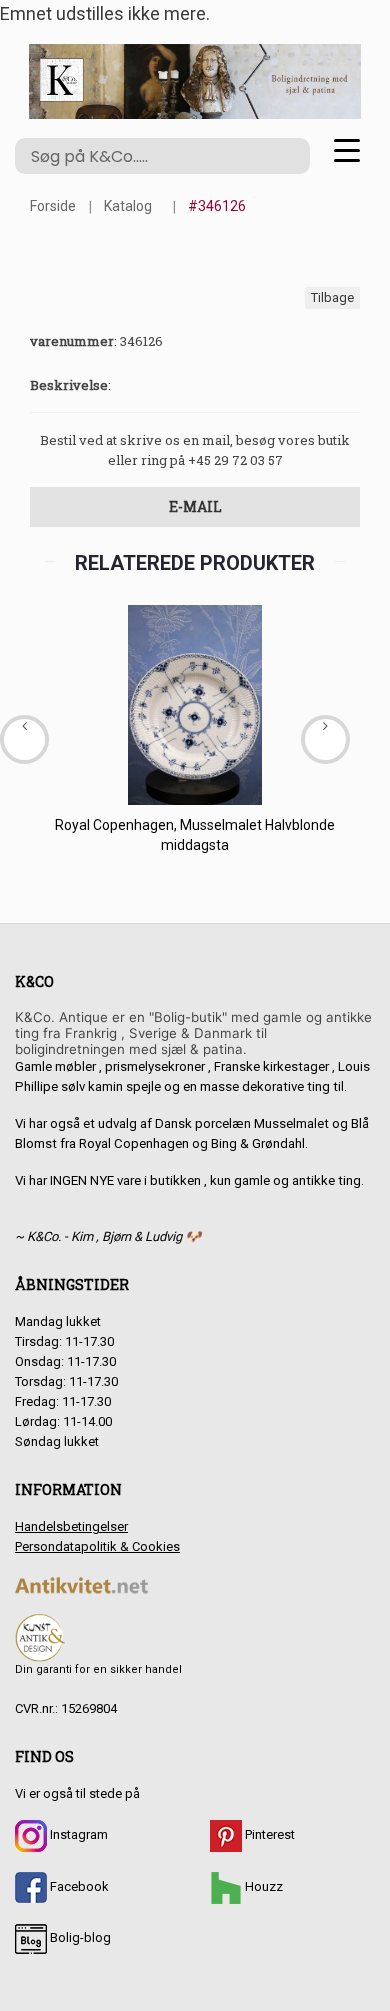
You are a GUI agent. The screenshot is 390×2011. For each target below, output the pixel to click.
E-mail (195, 506)
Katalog (128, 206)
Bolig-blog (79, 1937)
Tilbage (332, 297)
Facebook (78, 1886)
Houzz (262, 1886)
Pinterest (268, 1834)
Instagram (77, 1834)
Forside (53, 206)
